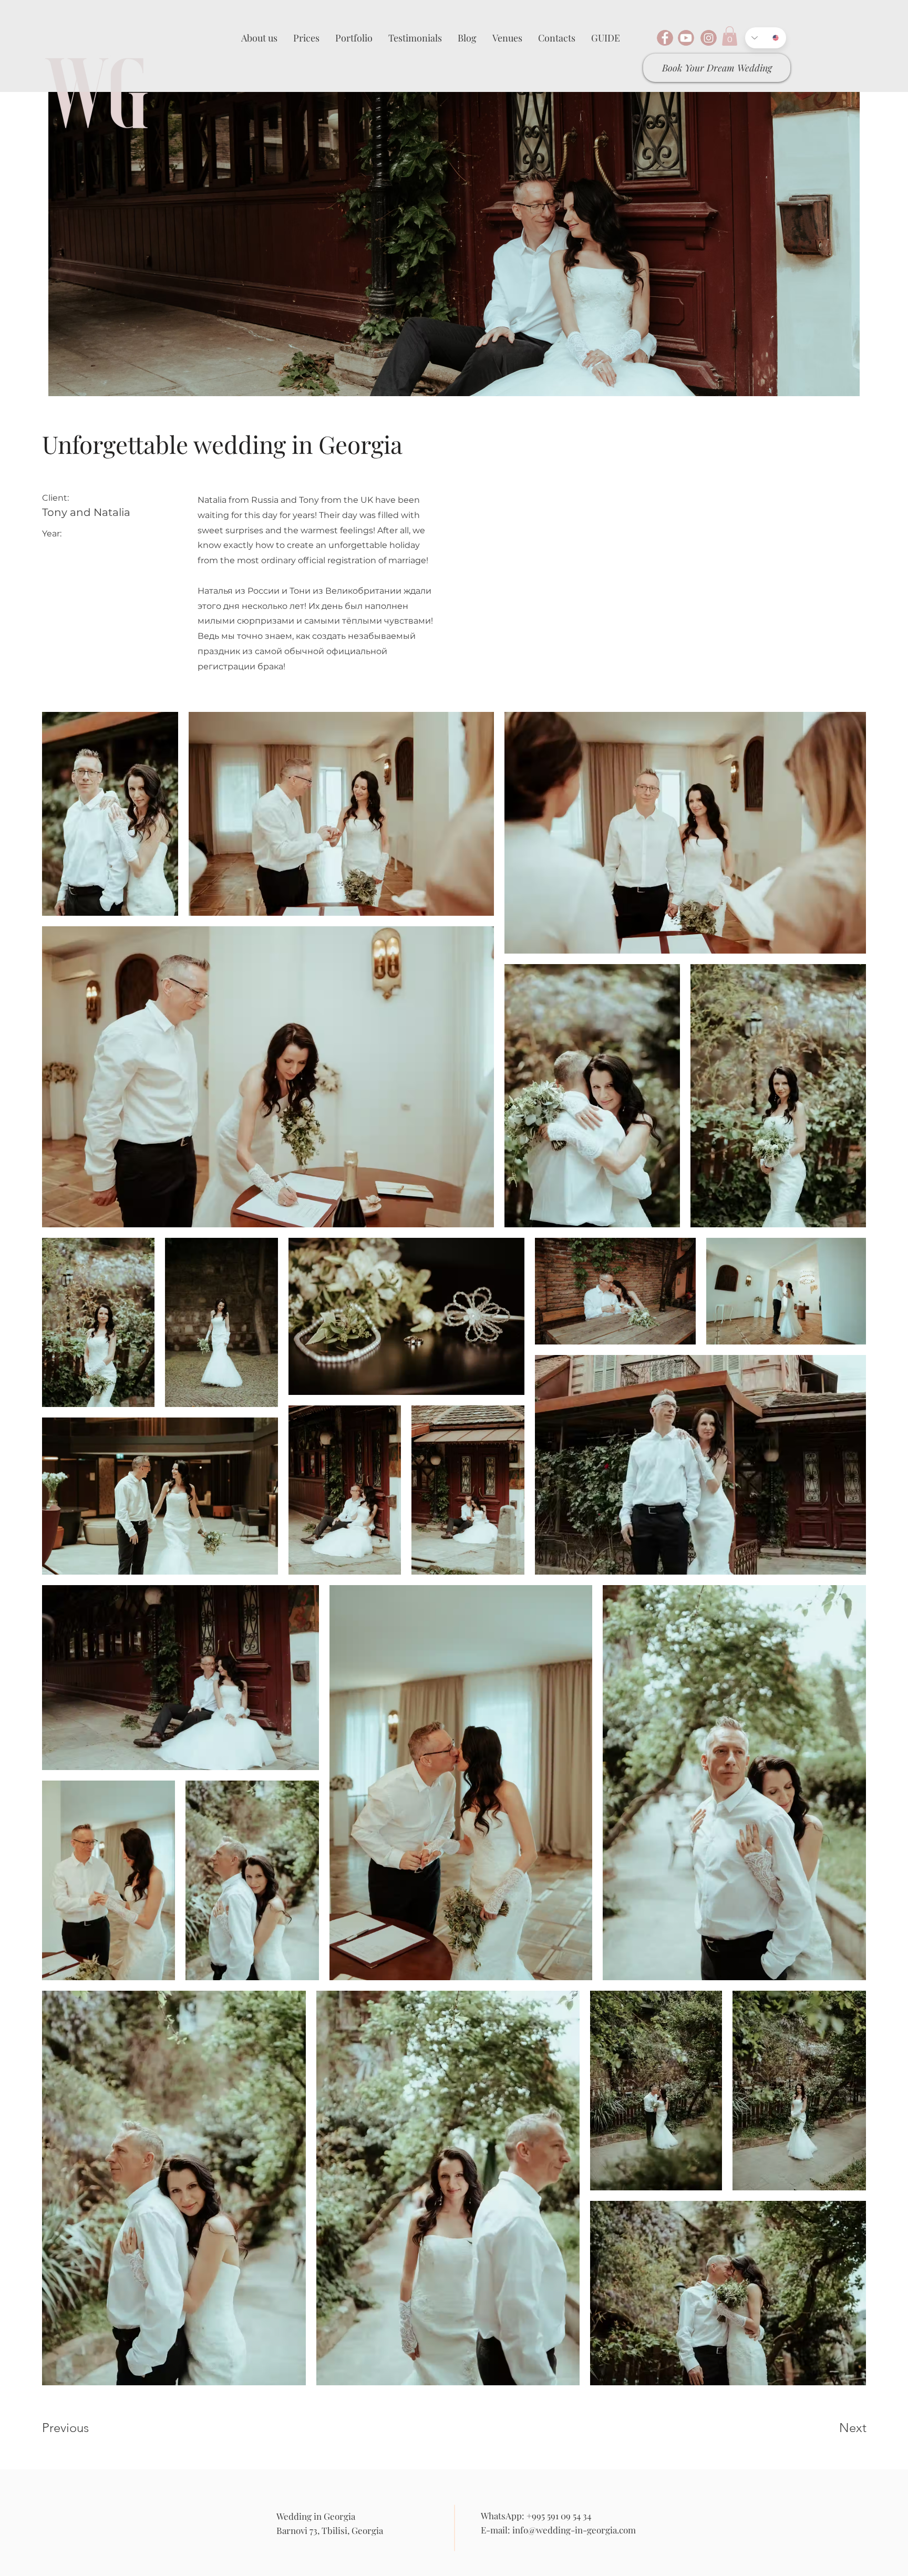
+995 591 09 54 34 (559, 2516)
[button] (730, 36)
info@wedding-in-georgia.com (574, 2530)
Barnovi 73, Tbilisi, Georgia (330, 2530)
